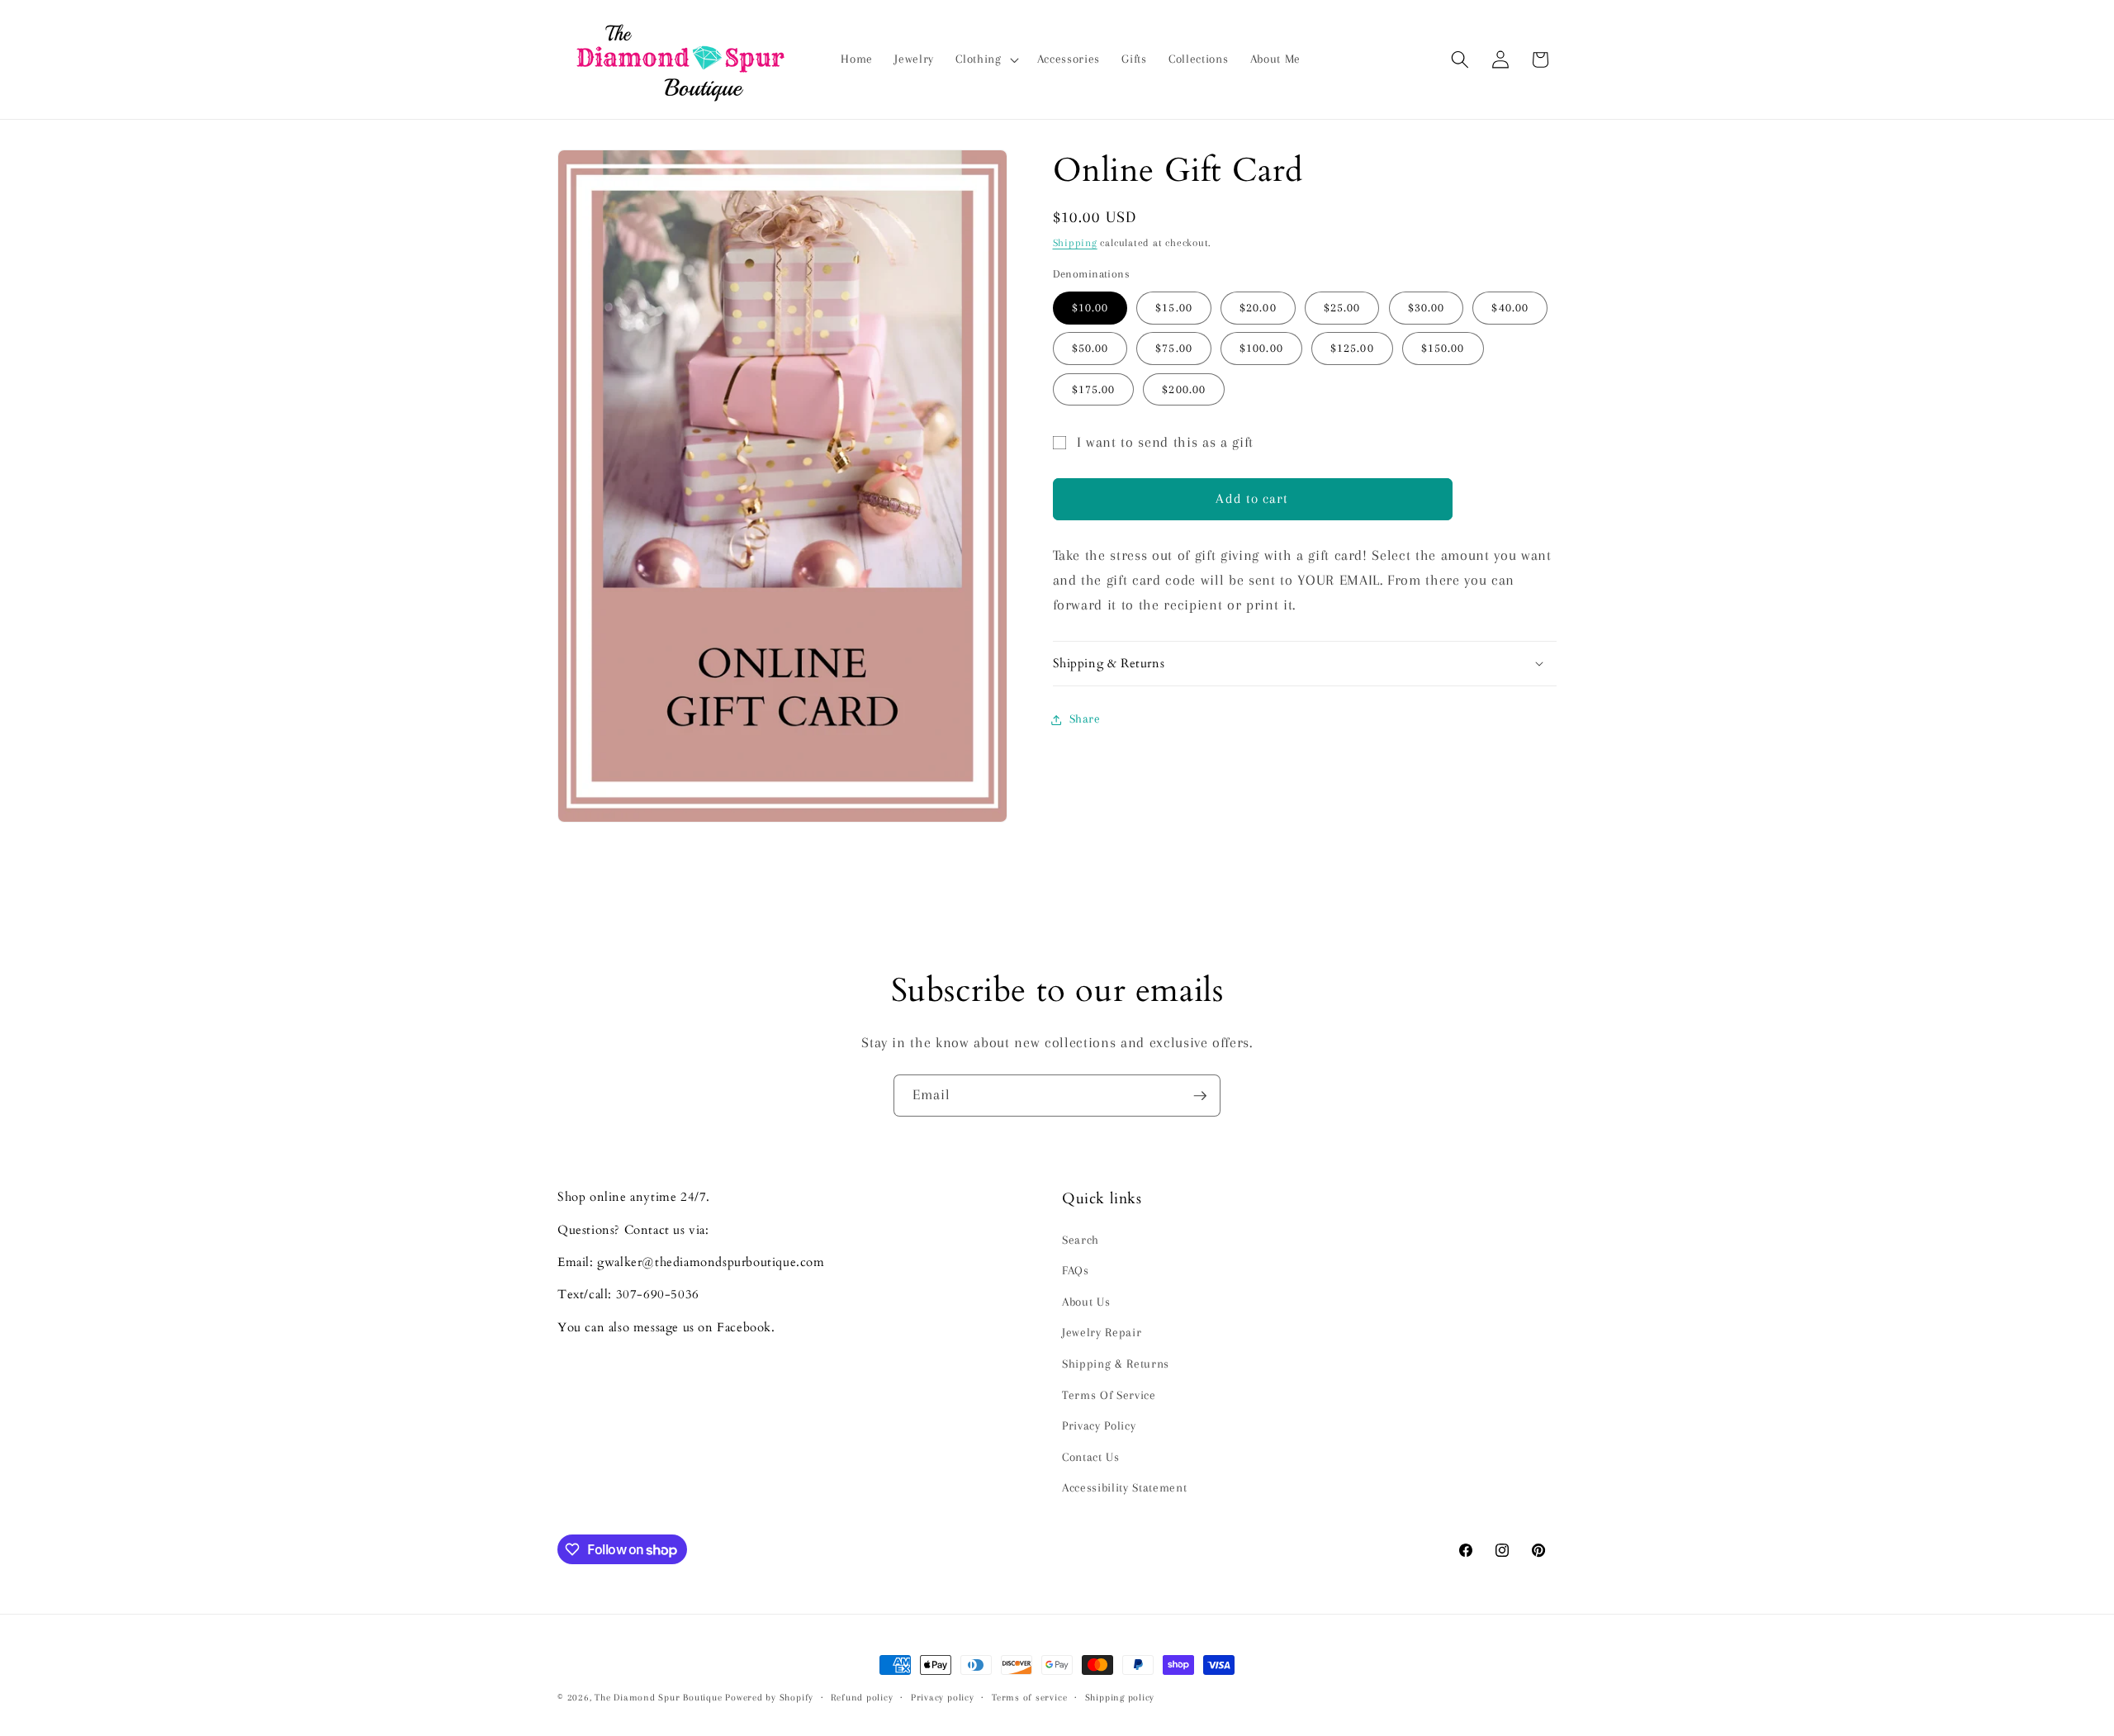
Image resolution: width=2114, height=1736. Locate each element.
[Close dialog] (1222, 706)
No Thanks (1057, 997)
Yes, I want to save (1057, 937)
